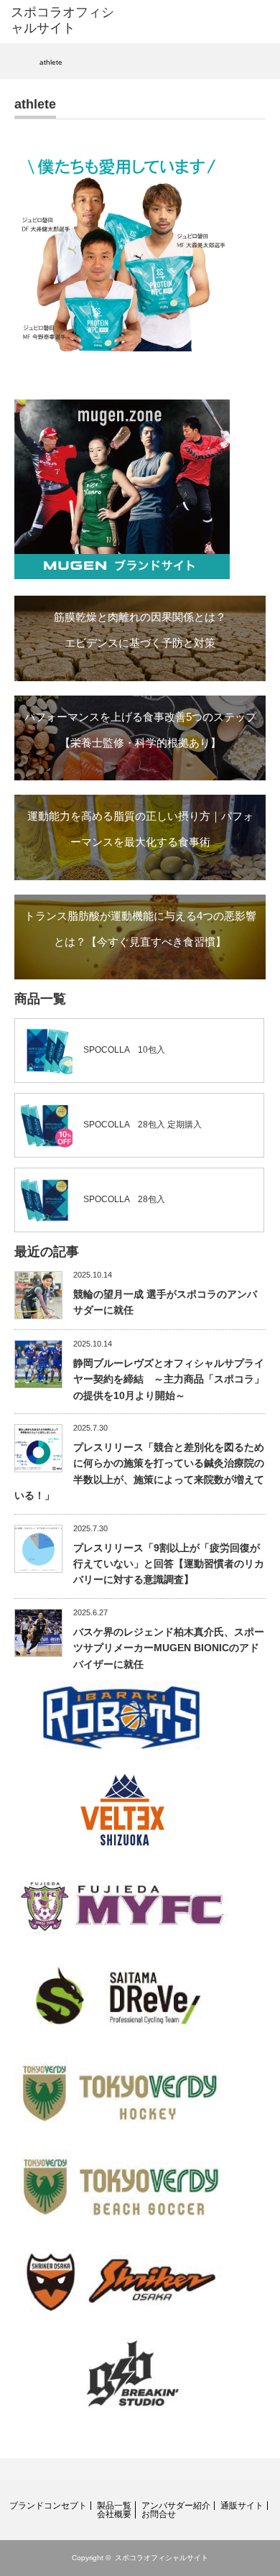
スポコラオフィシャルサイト (162, 2558)
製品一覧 (114, 2506)
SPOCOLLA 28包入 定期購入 (143, 1125)
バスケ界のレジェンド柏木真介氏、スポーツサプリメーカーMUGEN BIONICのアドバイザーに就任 (169, 1648)
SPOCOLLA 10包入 (124, 1050)
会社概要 (114, 2514)
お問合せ (159, 2514)
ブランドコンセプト (48, 2506)
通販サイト (242, 2506)
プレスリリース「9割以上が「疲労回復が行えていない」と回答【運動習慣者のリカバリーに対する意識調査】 (169, 1564)
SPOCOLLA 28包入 (124, 1199)
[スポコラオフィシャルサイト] (67, 20)
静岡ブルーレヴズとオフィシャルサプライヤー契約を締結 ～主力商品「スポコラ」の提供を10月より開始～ (169, 1379)
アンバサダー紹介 (176, 2506)
